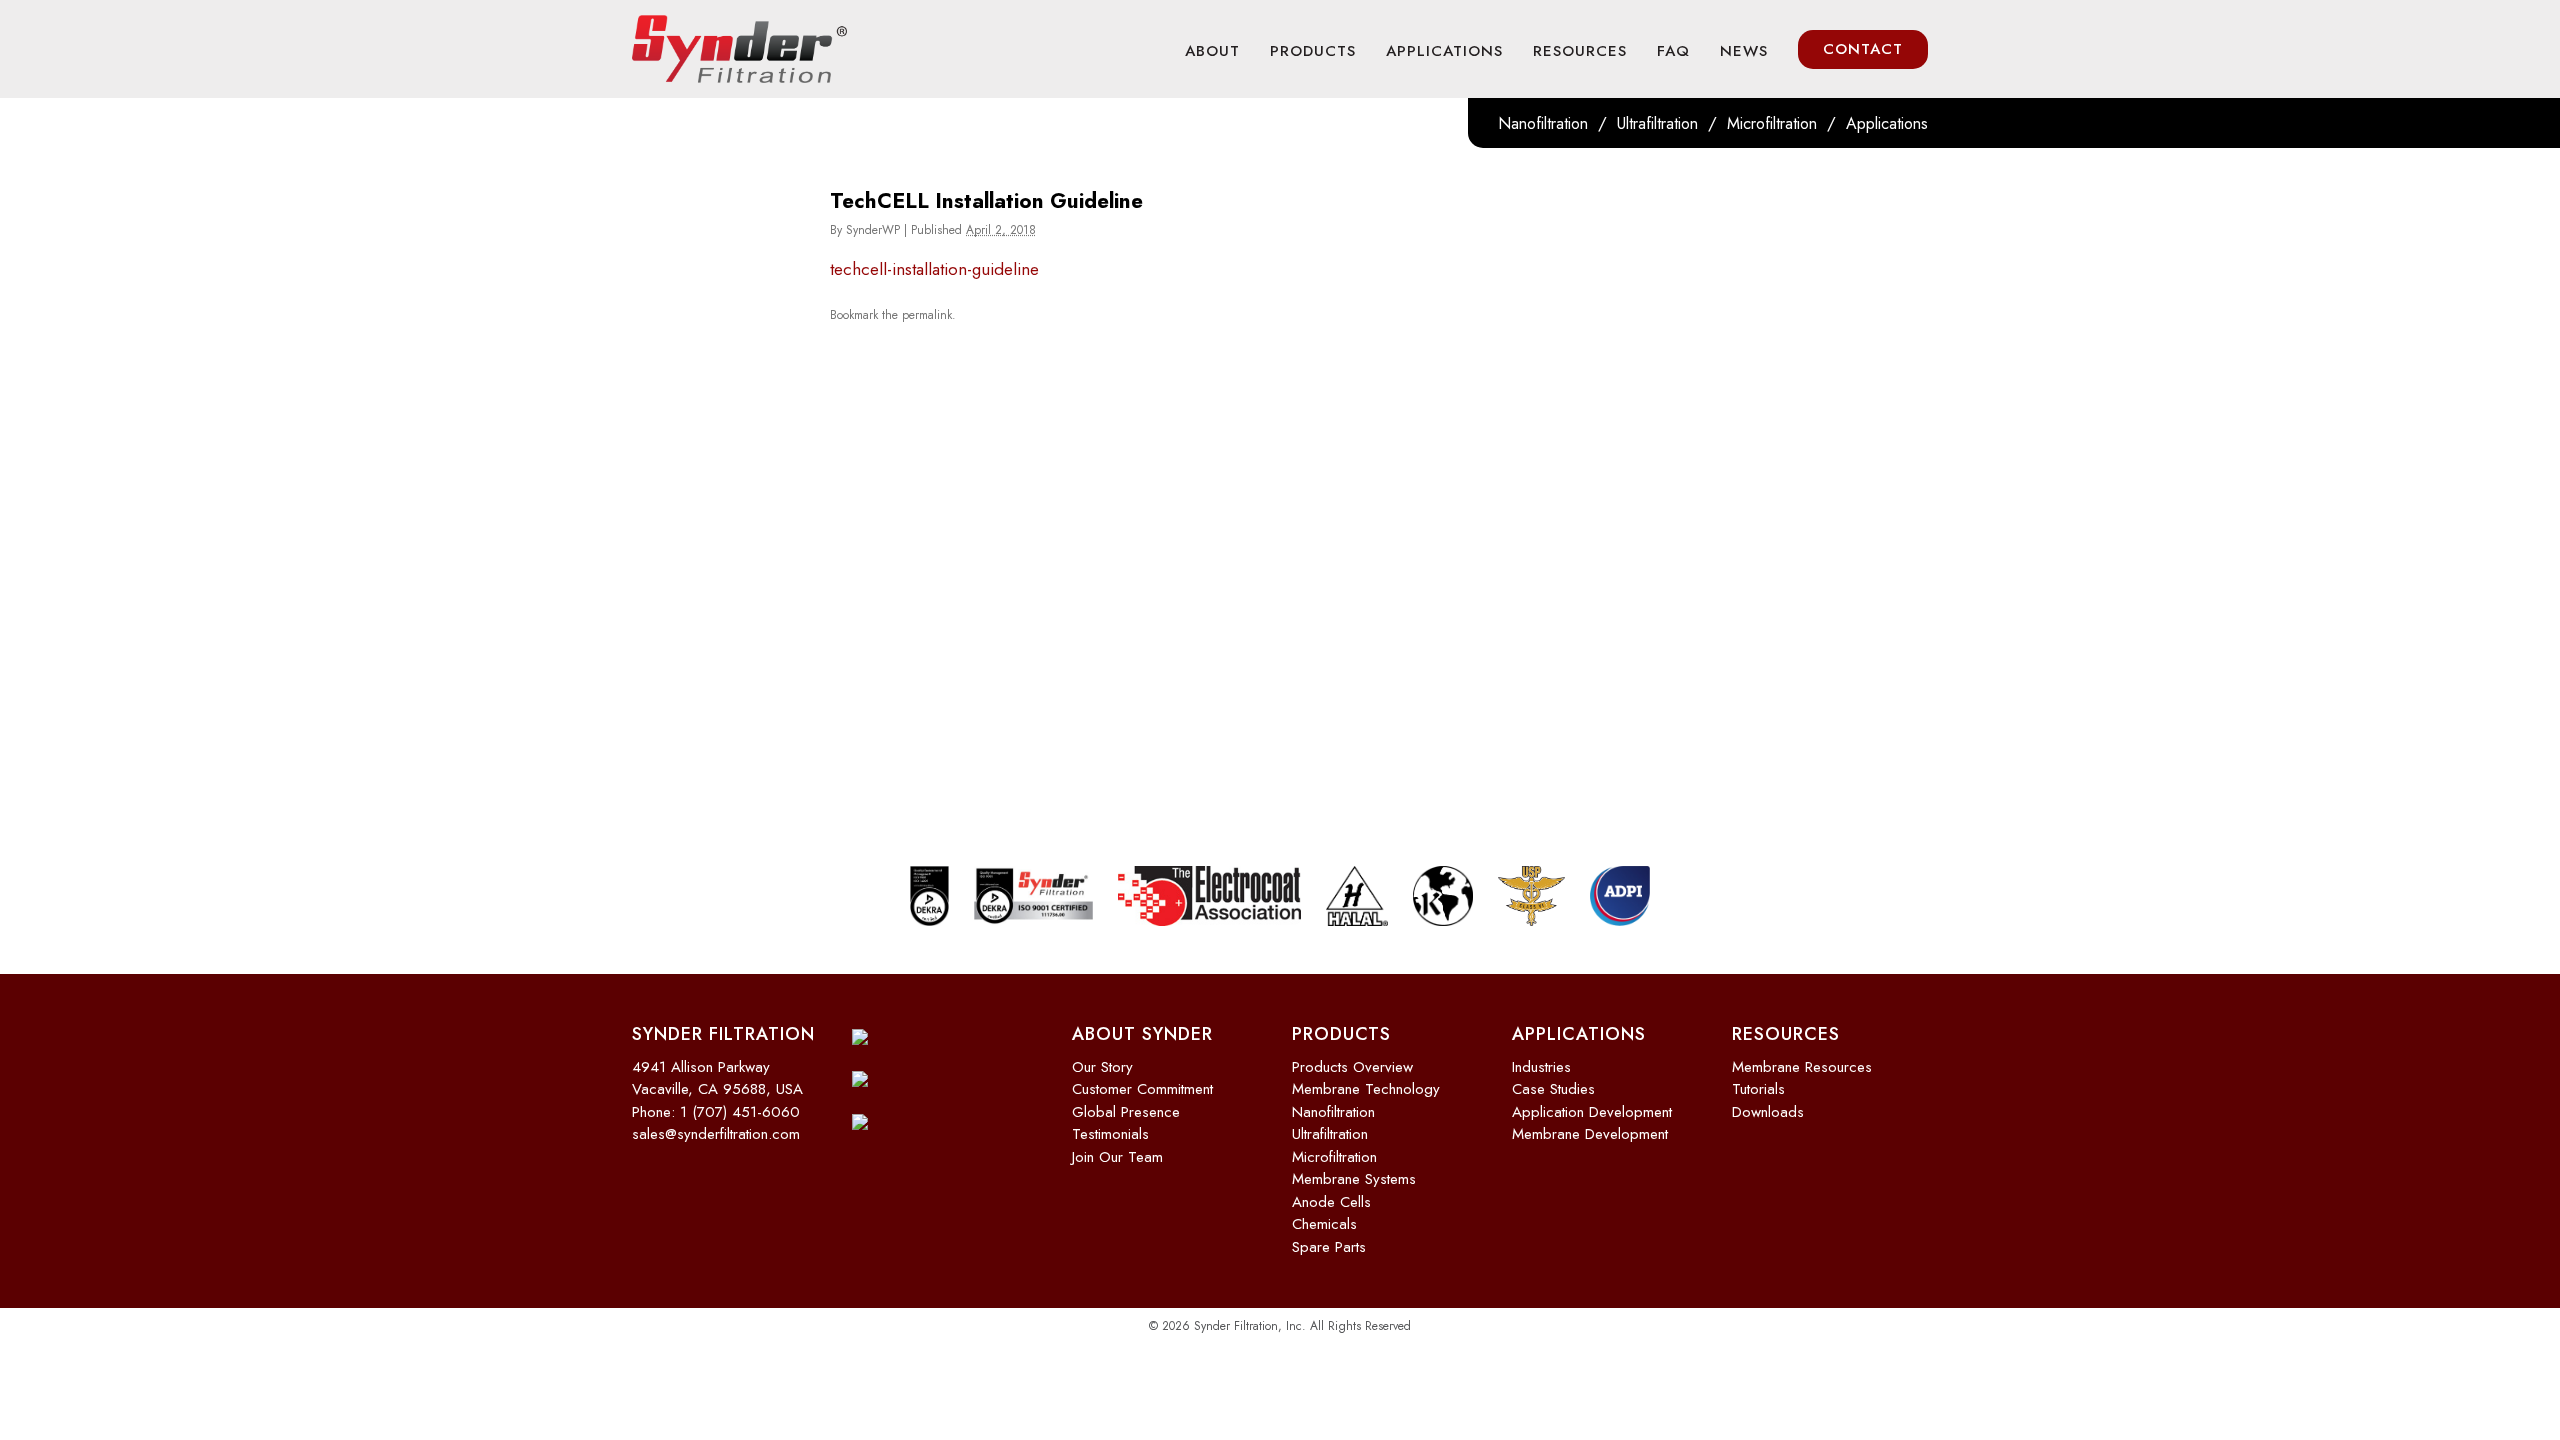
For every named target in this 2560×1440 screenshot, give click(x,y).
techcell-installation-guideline (934, 269)
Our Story (1102, 1067)
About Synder (1142, 1034)
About (1212, 51)
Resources (1580, 51)
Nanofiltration (1543, 123)
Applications (1444, 51)
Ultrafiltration (1657, 123)
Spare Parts (1329, 1247)
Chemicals (1324, 1224)
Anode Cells (1331, 1202)
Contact (1863, 49)
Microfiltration (1772, 123)
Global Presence (1126, 1112)
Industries (1541, 1067)
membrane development (1590, 1134)
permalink (927, 315)
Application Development (1592, 1112)
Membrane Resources (1802, 1067)
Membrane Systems (1354, 1179)
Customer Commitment (1142, 1089)
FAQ (1673, 51)
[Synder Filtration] (739, 49)
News (1744, 51)
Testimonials (1110, 1134)
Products (1313, 51)
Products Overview (1352, 1067)
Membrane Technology (1366, 1089)
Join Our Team (1117, 1157)
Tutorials (1758, 1089)
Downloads (1768, 1112)
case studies (1553, 1089)
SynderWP (873, 230)
